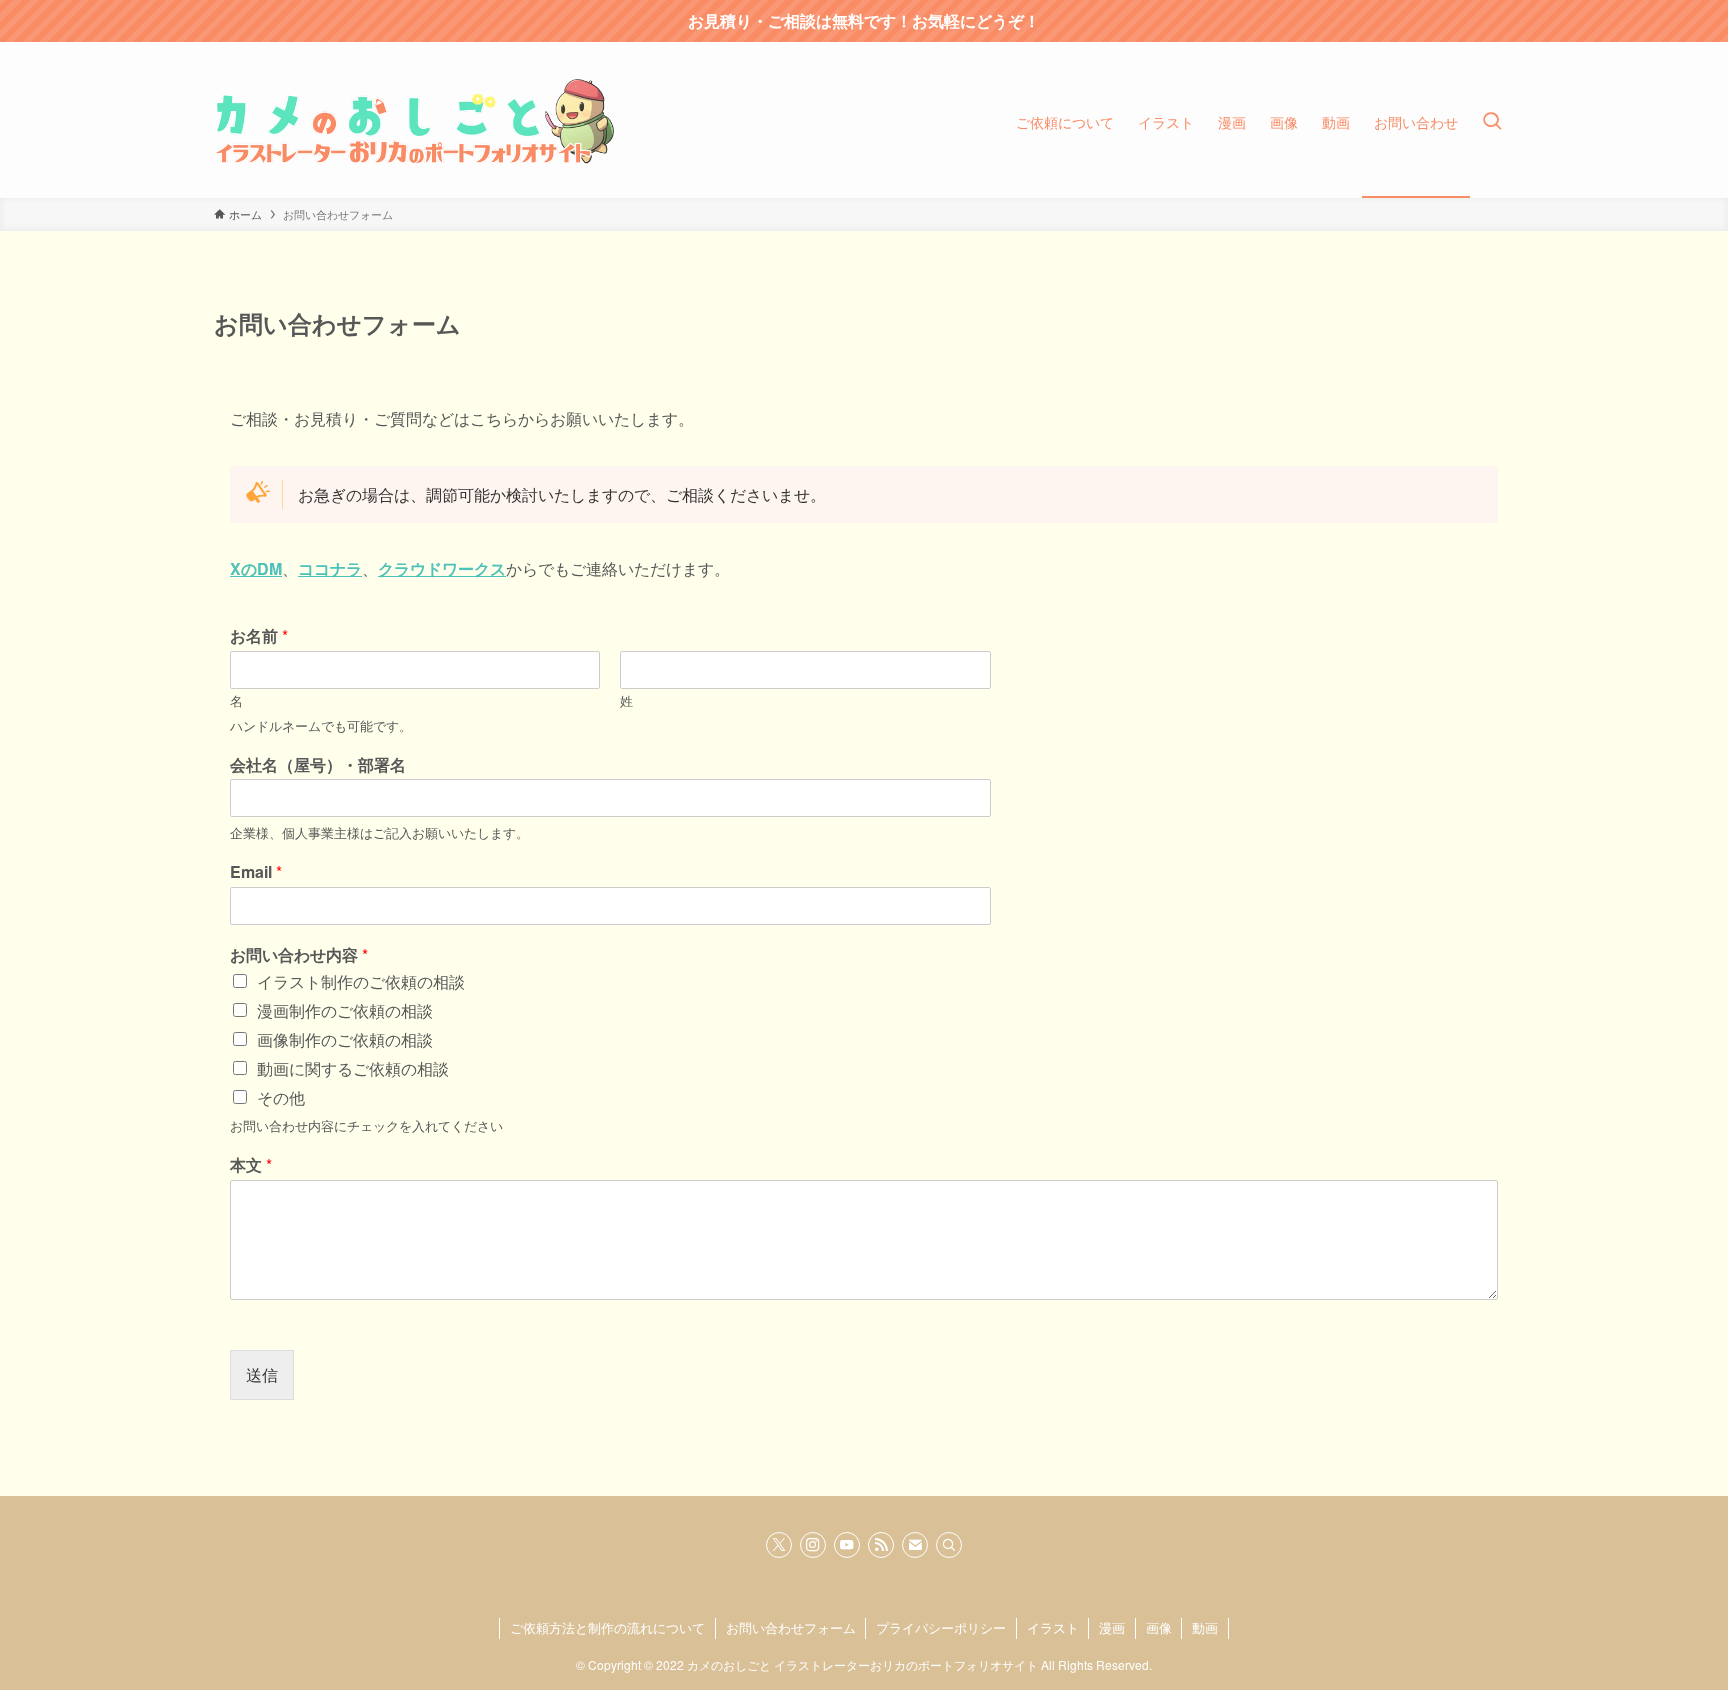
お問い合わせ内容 (299, 955)
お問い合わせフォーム (791, 1627)
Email (256, 872)
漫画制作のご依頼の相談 (345, 1010)
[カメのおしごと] (414, 122)
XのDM (256, 568)
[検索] (949, 1545)
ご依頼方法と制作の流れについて (607, 1627)
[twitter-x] (779, 1545)
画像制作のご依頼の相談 (345, 1039)
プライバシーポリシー (941, 1627)
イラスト (1053, 1627)
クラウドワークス (442, 568)
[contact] (915, 1545)
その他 (281, 1097)
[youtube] (847, 1545)
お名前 (259, 636)
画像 (1159, 1627)
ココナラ (330, 568)
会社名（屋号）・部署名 (318, 765)
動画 (1205, 1627)
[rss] (881, 1545)
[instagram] (813, 1545)
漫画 (1112, 1627)
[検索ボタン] (1492, 122)
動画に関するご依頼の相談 (353, 1068)
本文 (251, 1165)
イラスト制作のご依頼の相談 (361, 981)
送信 (262, 1374)
